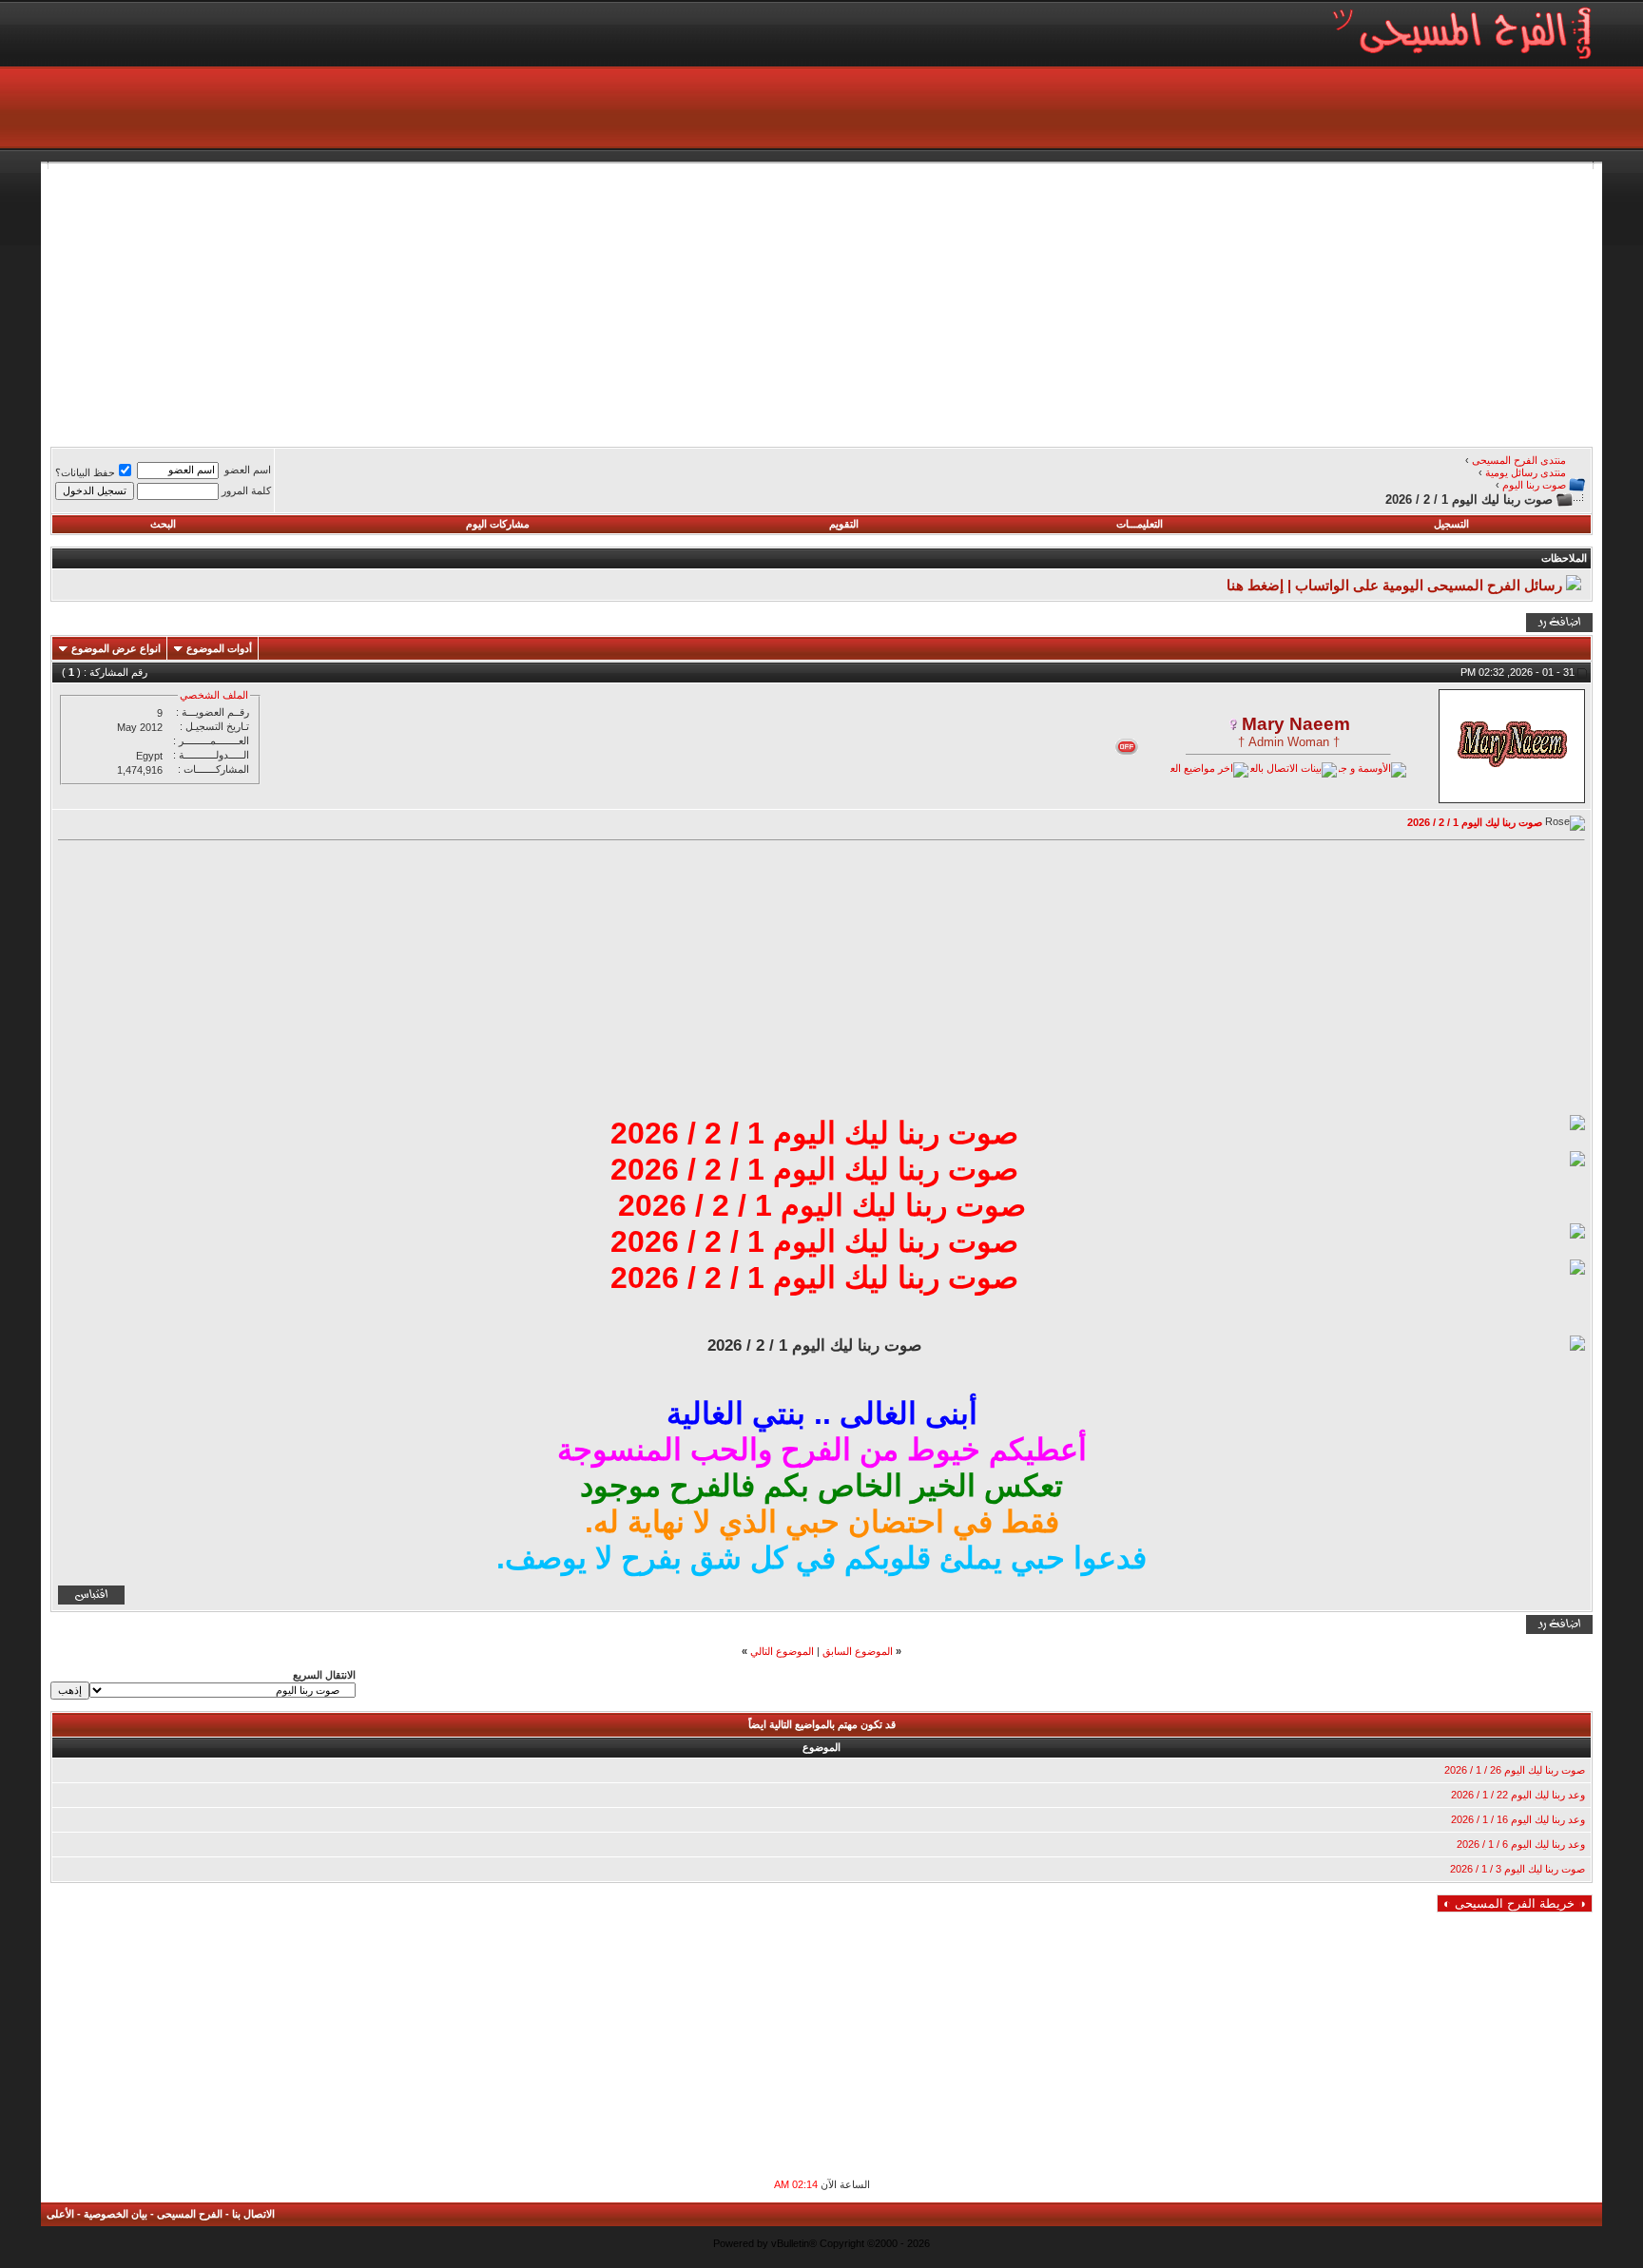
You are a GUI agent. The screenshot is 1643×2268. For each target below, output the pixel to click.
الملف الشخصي (214, 695)
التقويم (844, 524)
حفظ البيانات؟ (85, 472)
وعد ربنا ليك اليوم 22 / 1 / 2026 (1518, 1795)
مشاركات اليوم (498, 524)
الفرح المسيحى (190, 2214)
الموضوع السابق (858, 1651)
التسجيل (1451, 524)
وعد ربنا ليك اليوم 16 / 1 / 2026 (1518, 1819)
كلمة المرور (246, 490)
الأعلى (60, 2214)
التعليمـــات (1140, 524)
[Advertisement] (1022, 302)
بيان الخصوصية (116, 2214)
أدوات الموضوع (219, 648)
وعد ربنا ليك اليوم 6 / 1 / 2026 (1521, 1844)
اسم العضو (248, 470)
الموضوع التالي (782, 1651)
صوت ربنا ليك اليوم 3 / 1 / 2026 (1517, 1869)
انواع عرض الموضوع (116, 648)
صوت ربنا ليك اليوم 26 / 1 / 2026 (1515, 1770)
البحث (163, 524)
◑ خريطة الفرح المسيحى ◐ (1515, 1903)
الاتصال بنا (253, 2214)
